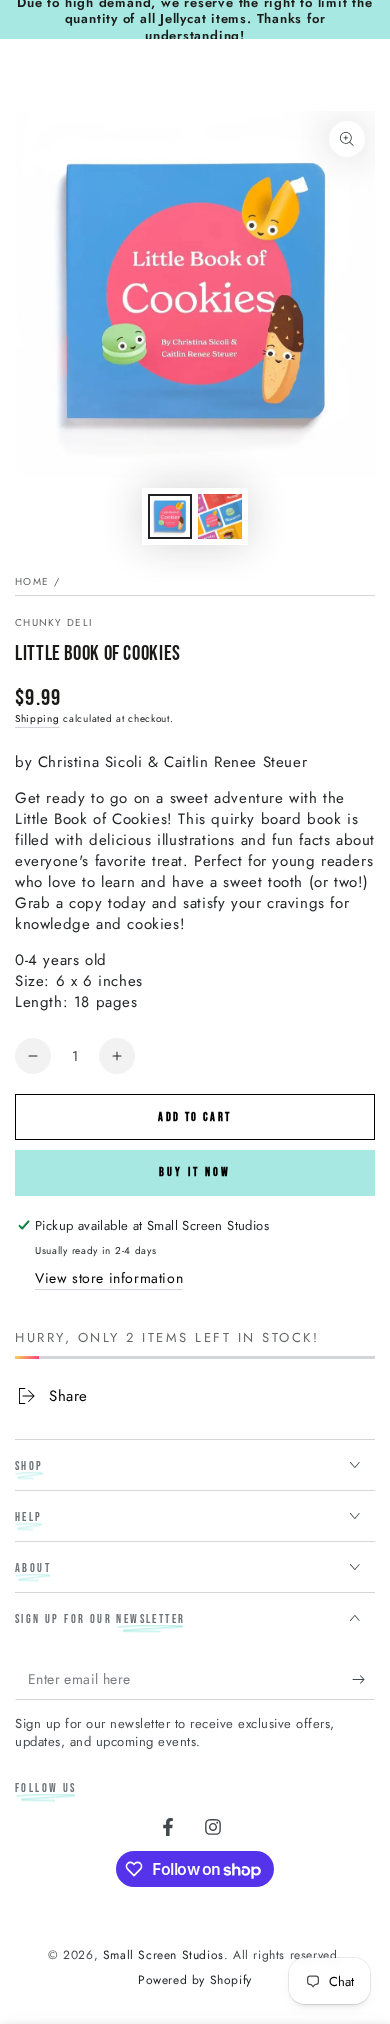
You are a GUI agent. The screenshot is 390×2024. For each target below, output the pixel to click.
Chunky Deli (53, 623)
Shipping (37, 718)
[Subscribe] (363, 1680)
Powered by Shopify (195, 1980)
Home (32, 581)
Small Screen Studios (163, 1955)
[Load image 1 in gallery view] (170, 516)
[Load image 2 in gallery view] (220, 516)
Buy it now (195, 1172)
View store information (109, 1278)
